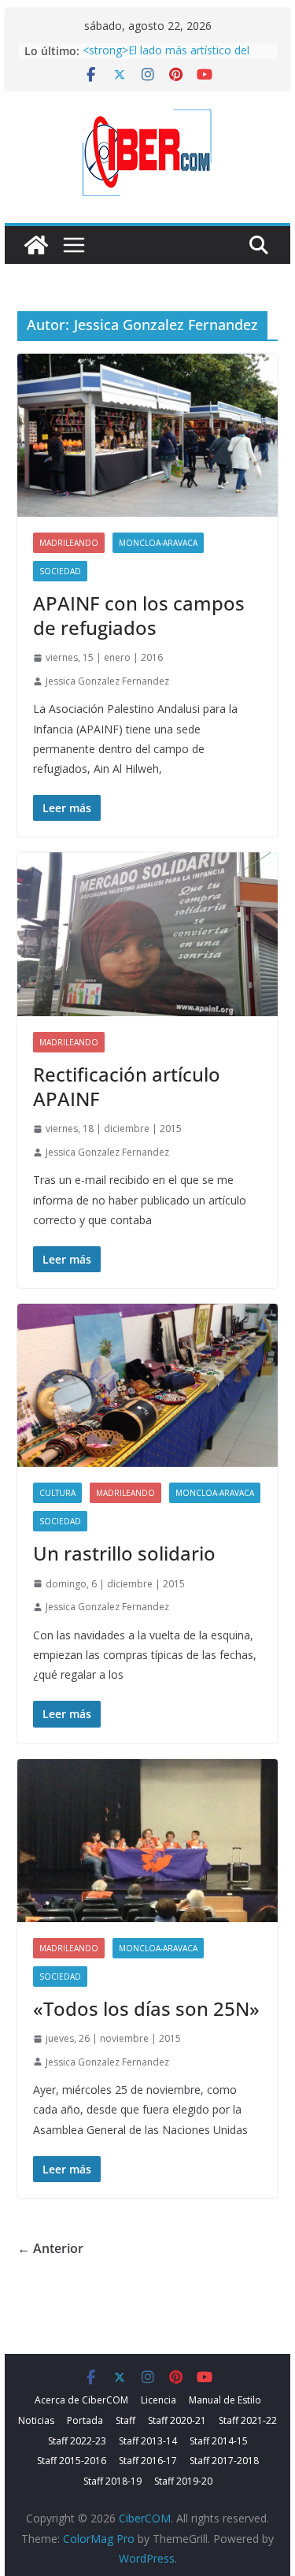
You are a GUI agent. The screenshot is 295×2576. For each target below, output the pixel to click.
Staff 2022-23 (77, 2441)
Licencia (159, 2400)
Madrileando (69, 543)
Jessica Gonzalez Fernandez (107, 681)
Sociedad (60, 571)
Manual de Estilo (225, 2400)
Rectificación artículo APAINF (127, 1086)
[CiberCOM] (36, 245)
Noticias (36, 2420)
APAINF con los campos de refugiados (139, 615)
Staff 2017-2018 (224, 2461)
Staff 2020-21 (177, 2420)
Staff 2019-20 (183, 2481)
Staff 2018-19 (112, 2481)
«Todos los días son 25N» (146, 2008)
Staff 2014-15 (219, 2441)
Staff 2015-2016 (72, 2461)
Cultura (57, 1493)
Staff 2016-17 (148, 2461)
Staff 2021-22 (248, 2420)
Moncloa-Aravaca (158, 543)
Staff (125, 2420)
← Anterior (50, 2248)
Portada (85, 2420)
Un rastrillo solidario (124, 1553)
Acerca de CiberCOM (81, 2400)
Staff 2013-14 (148, 2441)
